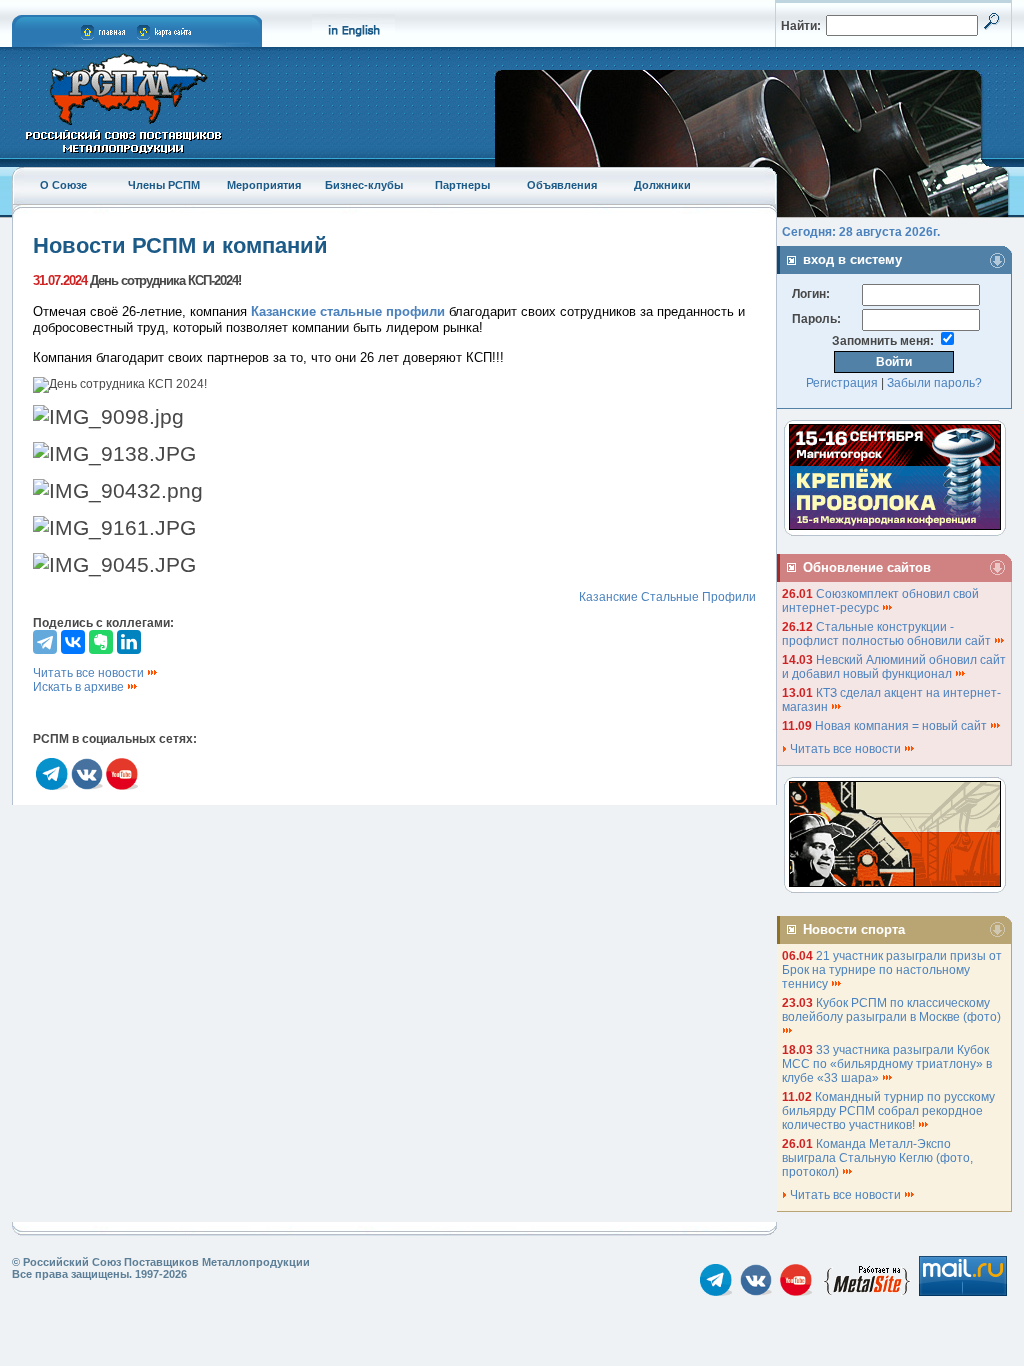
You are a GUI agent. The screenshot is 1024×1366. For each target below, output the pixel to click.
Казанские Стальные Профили (667, 597)
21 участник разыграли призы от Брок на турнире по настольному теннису (892, 970)
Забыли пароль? (934, 383)
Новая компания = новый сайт (902, 726)
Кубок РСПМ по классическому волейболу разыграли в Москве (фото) (893, 1010)
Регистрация (842, 383)
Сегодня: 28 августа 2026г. (861, 232)
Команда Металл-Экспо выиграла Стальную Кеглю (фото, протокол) (877, 1158)
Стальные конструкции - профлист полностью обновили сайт (888, 634)
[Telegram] (45, 642)
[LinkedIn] (129, 642)
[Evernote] (101, 642)
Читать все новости (90, 673)
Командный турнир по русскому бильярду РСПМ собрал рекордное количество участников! (888, 1111)
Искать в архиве (80, 687)
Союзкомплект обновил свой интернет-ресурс (880, 601)
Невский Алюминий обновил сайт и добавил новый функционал (894, 667)
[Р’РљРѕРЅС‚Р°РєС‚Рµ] (73, 642)
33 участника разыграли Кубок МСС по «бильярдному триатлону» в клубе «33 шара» (887, 1064)
